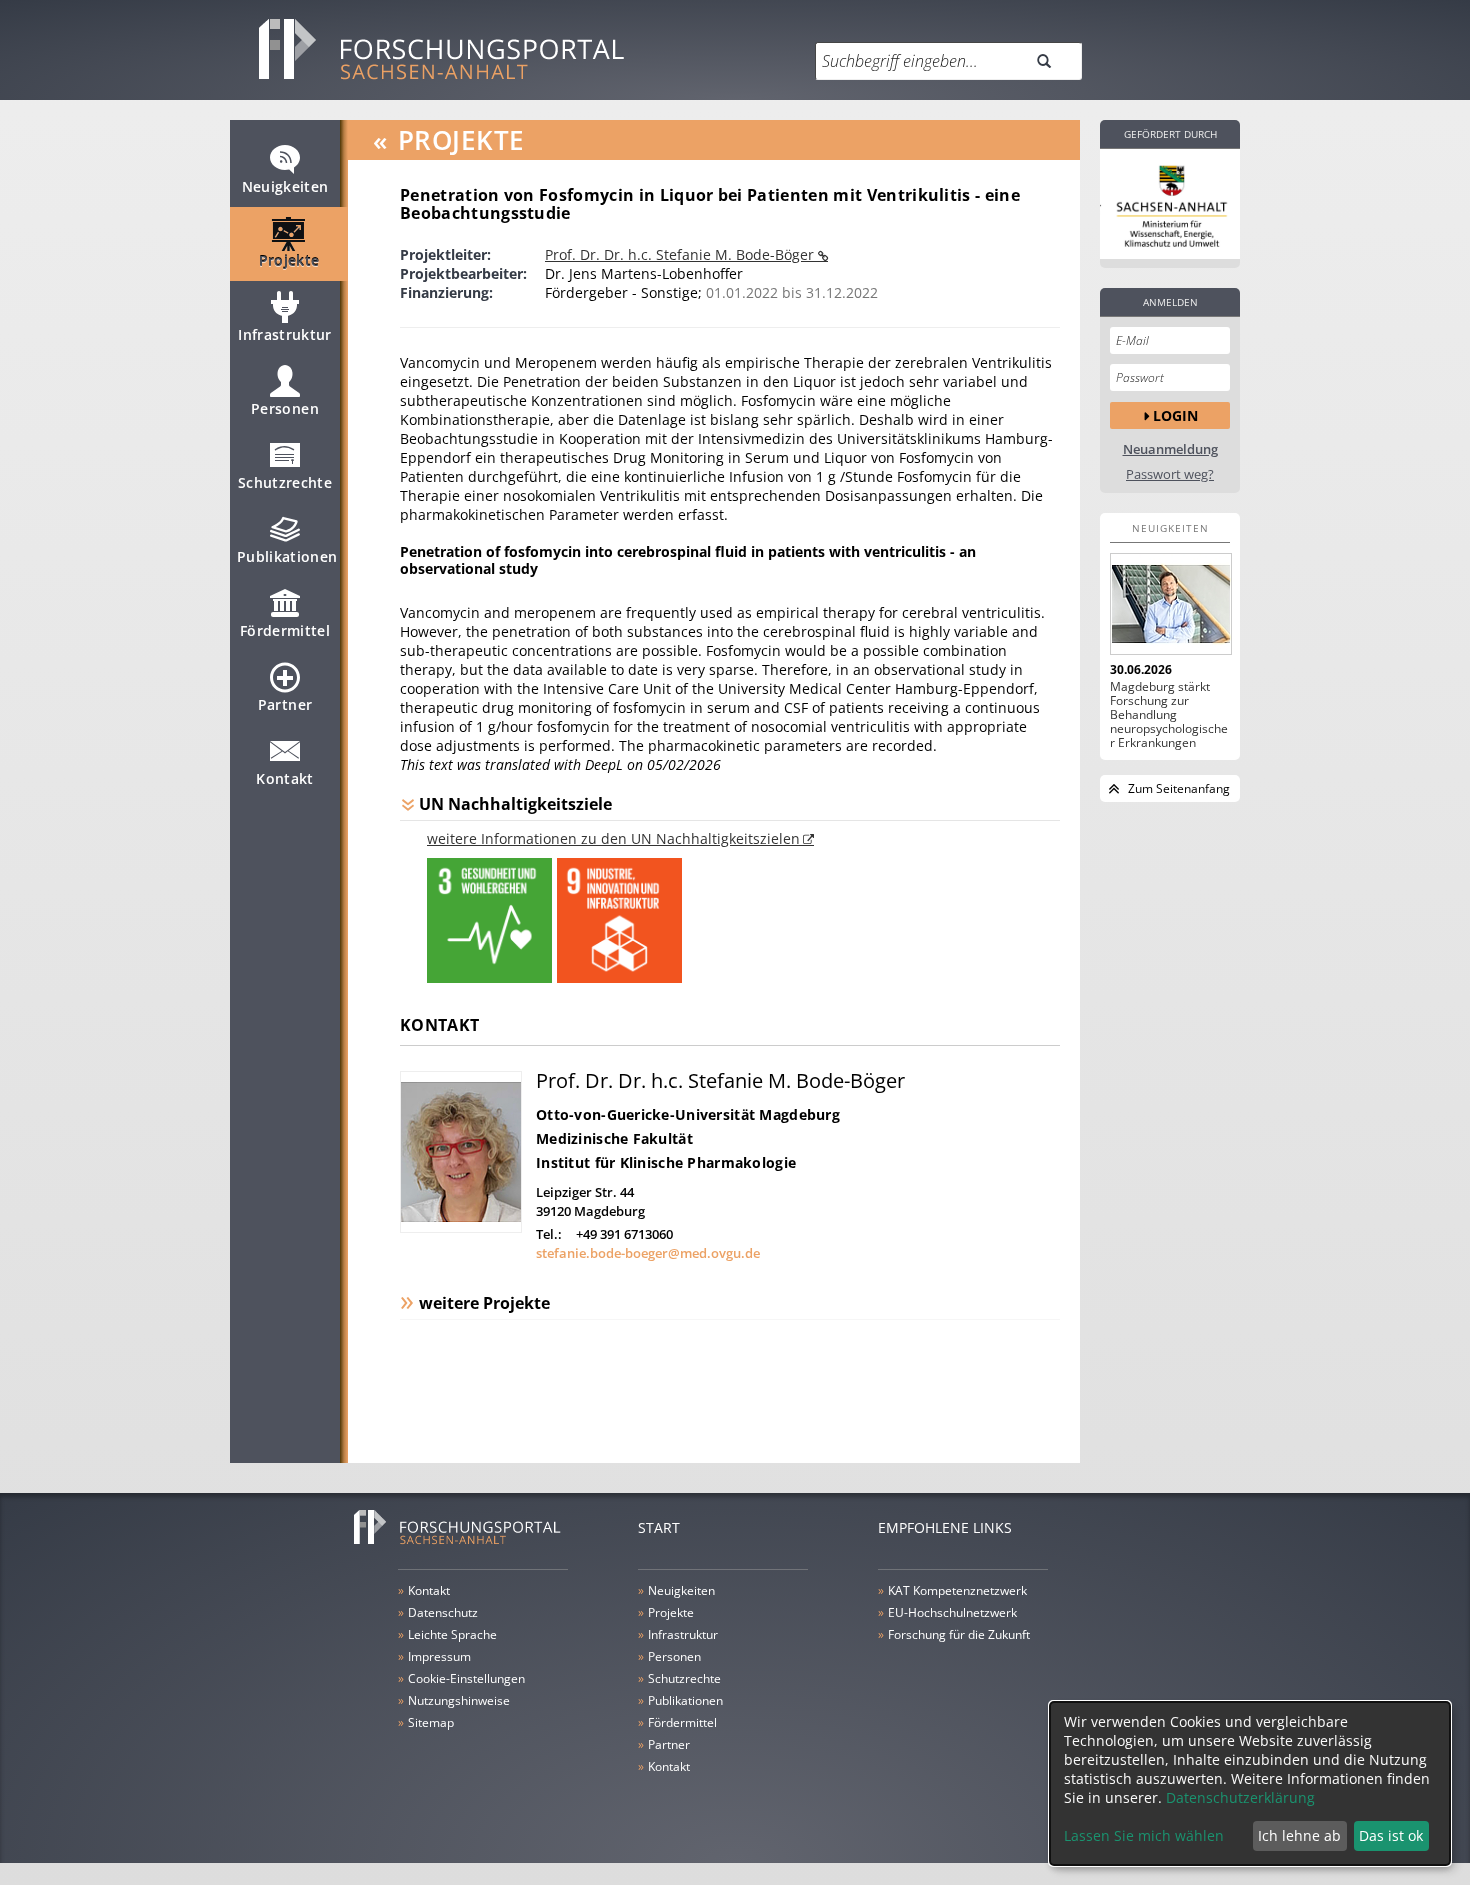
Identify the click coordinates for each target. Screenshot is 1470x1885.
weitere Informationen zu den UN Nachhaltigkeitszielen (613, 838)
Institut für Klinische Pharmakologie (666, 1162)
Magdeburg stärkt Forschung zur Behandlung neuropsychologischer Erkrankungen (1169, 715)
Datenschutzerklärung (1240, 1797)
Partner (285, 704)
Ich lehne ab (1299, 1835)
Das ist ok (1391, 1835)
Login (1175, 415)
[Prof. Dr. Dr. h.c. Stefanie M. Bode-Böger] (461, 1227)
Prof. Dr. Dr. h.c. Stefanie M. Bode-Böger (681, 254)
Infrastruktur (285, 334)
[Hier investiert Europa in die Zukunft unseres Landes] (1170, 204)
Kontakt (284, 778)
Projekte (289, 260)
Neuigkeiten (285, 186)
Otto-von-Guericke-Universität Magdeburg (688, 1114)
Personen (285, 408)
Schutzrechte (285, 482)
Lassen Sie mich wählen (1144, 1835)
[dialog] (1250, 1783)
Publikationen (287, 556)
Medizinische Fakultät (614, 1138)
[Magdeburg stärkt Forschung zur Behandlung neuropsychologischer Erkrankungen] (1170, 604)
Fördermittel (285, 630)
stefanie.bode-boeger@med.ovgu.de (648, 1253)
